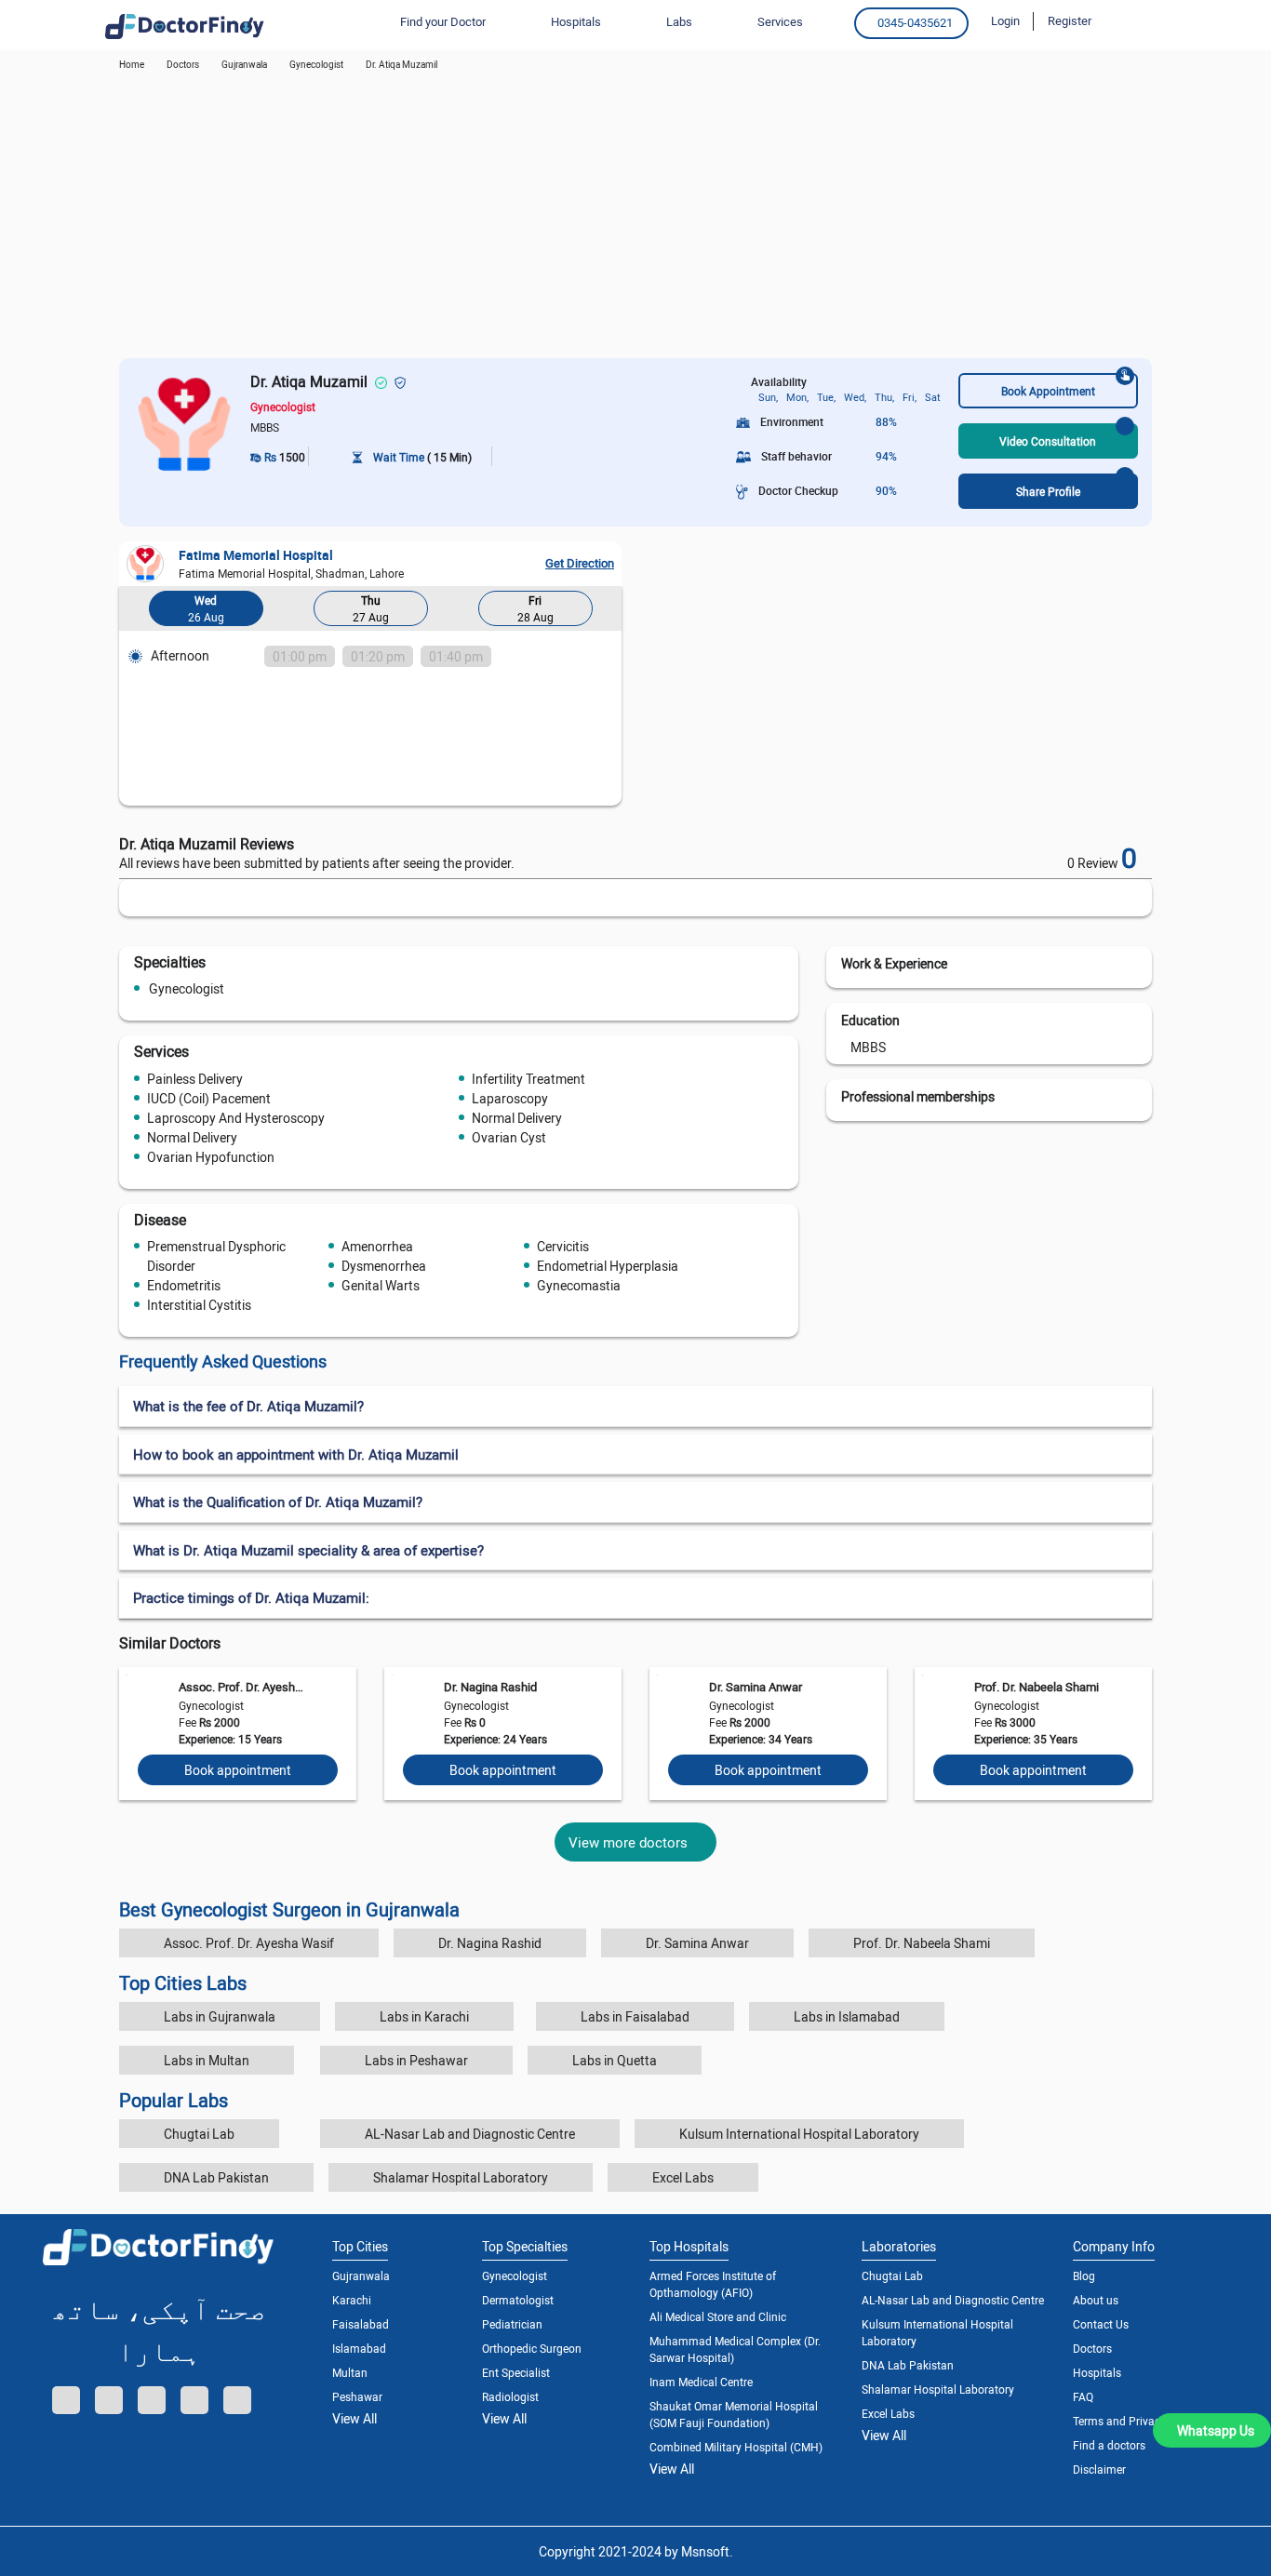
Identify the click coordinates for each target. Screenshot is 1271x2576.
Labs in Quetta (615, 2060)
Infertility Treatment (528, 1079)
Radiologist (510, 2396)
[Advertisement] (635, 219)
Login (1005, 20)
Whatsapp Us (1216, 2430)
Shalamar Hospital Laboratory (461, 2177)
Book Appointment (1048, 391)
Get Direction (580, 563)
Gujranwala (244, 64)
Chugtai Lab (199, 2134)
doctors (183, 64)
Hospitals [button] (576, 21)
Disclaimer (1099, 2469)
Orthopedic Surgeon (532, 2348)
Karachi (352, 2300)
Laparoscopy (510, 1098)
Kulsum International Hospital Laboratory (799, 2134)
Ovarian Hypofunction (211, 1157)
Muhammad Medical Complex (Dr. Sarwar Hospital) (735, 2349)
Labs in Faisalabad (635, 2016)
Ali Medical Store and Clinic (718, 2316)
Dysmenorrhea (384, 1266)
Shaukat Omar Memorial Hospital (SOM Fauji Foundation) (734, 2414)
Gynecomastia (579, 1285)
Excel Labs (683, 2177)
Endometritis (184, 1285)
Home (132, 64)
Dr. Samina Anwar (756, 1687)
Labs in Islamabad (847, 2016)
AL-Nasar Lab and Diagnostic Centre (470, 2134)
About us (1096, 2300)
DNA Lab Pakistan (216, 2177)
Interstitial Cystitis (199, 1305)
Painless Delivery (195, 1079)
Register (1070, 20)
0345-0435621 (915, 22)
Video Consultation (1048, 441)
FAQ (1083, 2396)
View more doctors (628, 1842)
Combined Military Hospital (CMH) (736, 2447)
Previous (138, 612)
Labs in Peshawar (416, 2060)
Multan (350, 2372)
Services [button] (780, 21)
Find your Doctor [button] (443, 21)
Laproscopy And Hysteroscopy (236, 1118)
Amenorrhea (377, 1246)
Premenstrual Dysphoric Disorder (216, 1256)
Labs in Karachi (424, 2016)
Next (603, 612)
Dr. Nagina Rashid (490, 1687)
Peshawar (357, 2396)
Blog (1084, 2276)
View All (355, 2418)
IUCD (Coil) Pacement (209, 1098)
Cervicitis (563, 1246)
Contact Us (1101, 2324)
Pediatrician (512, 2324)
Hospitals (1097, 2372)
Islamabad (359, 2348)
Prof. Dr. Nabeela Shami (1037, 1687)
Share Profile (1048, 491)
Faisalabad (361, 2324)
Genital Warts (381, 1285)
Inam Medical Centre (701, 2382)
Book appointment (238, 1770)
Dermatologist (518, 2300)
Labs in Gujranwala (220, 2016)
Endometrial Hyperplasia (608, 1266)
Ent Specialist (516, 2372)
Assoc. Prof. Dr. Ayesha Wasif (241, 1687)
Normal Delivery (517, 1118)
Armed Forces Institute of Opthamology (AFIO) (713, 2284)
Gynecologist (187, 988)
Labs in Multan (207, 2060)
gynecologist (316, 64)
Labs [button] (679, 21)
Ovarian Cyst (509, 1137)
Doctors (1092, 2348)
